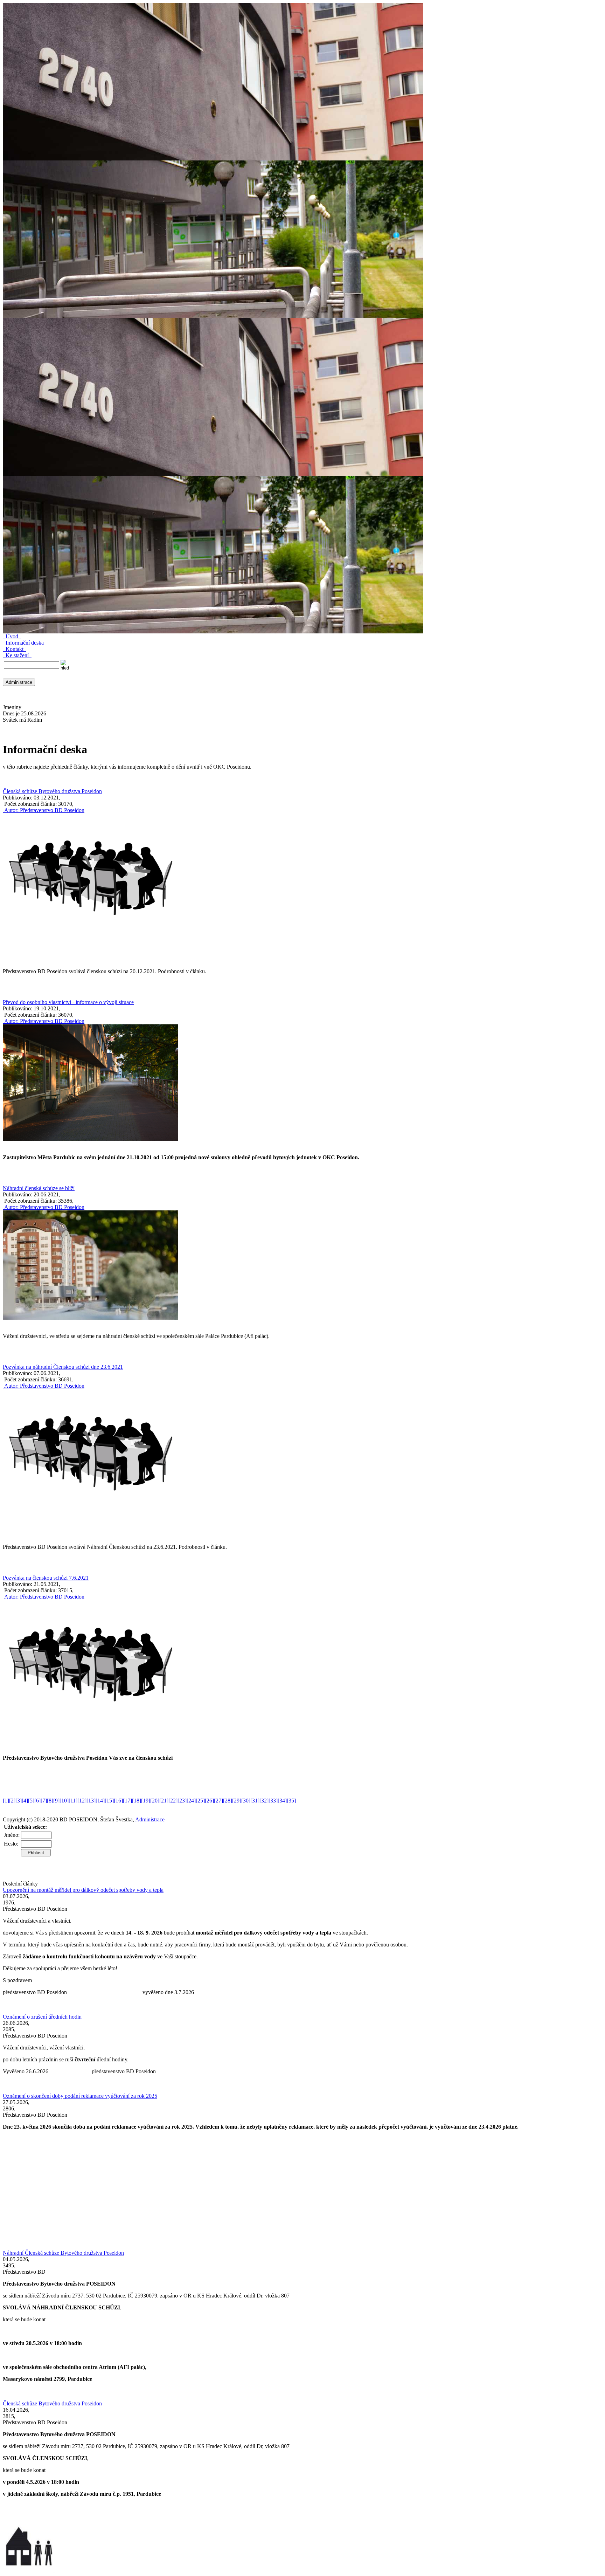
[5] (31, 1801)
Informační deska (25, 643)
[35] (291, 1801)
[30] (246, 1801)
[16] (118, 1801)
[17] (127, 1801)
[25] (200, 1801)
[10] (64, 1801)
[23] (182, 1801)
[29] (237, 1801)
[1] (6, 1801)
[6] (37, 1801)
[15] (109, 1801)
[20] (155, 1801)
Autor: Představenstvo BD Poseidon (44, 810)
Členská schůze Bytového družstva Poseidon (52, 791)
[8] (50, 1801)
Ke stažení (17, 655)
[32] (264, 1801)
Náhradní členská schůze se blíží (39, 1188)
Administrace (150, 1819)
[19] (146, 1801)
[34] (282, 1801)
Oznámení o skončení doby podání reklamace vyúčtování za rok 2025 (80, 2096)
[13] (91, 1801)
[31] (255, 1801)
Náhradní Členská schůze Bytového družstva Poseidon (63, 2253)
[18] (137, 1801)
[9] (56, 1801)
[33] (273, 1801)
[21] (164, 1801)
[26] (209, 1801)
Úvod (12, 636)
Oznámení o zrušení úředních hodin (42, 2017)
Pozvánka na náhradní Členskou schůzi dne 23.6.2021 (63, 1367)
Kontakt (15, 649)
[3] (19, 1801)
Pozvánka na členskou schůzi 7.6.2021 (46, 1578)
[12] (82, 1801)
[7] (44, 1801)
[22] (173, 1801)
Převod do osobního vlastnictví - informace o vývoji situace (68, 1002)
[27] (218, 1801)
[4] (25, 1801)
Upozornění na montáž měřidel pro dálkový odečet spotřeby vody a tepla (83, 1890)
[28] (228, 1801)
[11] (73, 1801)
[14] (100, 1801)
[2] (12, 1801)
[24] (191, 1801)
